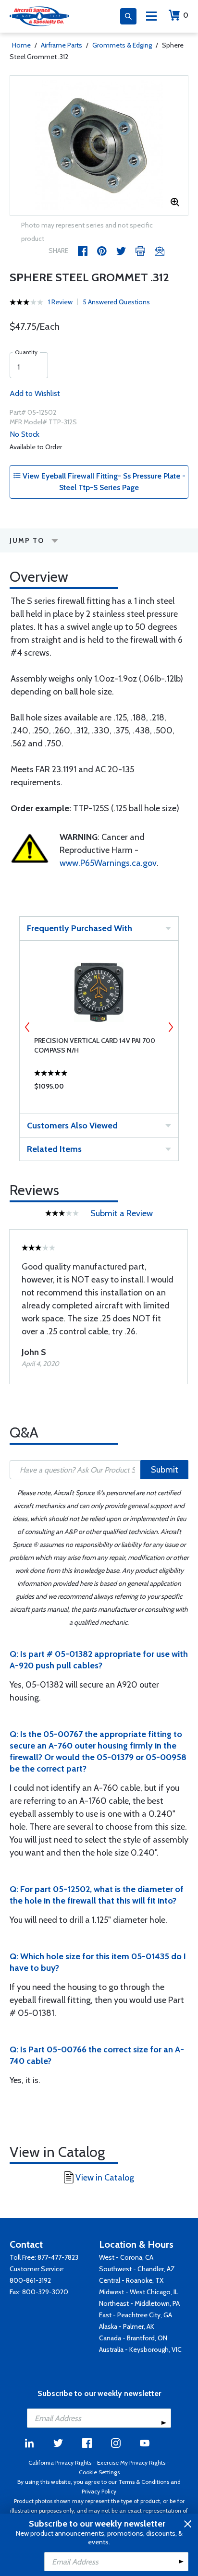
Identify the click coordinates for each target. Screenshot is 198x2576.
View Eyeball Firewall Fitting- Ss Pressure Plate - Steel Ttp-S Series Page (103, 482)
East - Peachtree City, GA (136, 2315)
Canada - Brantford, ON (133, 2338)
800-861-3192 (30, 2280)
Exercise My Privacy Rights (131, 2462)
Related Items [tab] (54, 1149)
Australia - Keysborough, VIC (140, 2349)
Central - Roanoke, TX (131, 2280)
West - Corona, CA (126, 2257)
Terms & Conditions (144, 2482)
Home (21, 45)
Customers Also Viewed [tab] (72, 1126)
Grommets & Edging (122, 45)
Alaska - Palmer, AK (127, 2326)
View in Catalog (105, 2178)
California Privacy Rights (60, 2462)
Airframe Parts (62, 45)
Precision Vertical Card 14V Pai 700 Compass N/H (95, 1045)
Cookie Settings (99, 2472)
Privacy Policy (99, 2491)
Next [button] (171, 1027)
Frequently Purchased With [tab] (80, 928)
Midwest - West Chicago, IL (139, 2292)
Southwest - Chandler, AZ (137, 2269)
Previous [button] (27, 1027)
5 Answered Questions (116, 302)
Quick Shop (99, 1089)
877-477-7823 (58, 2257)
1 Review (60, 302)
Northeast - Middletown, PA (139, 2303)
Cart (186, 15)
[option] (99, 145)
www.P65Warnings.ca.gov (108, 863)
